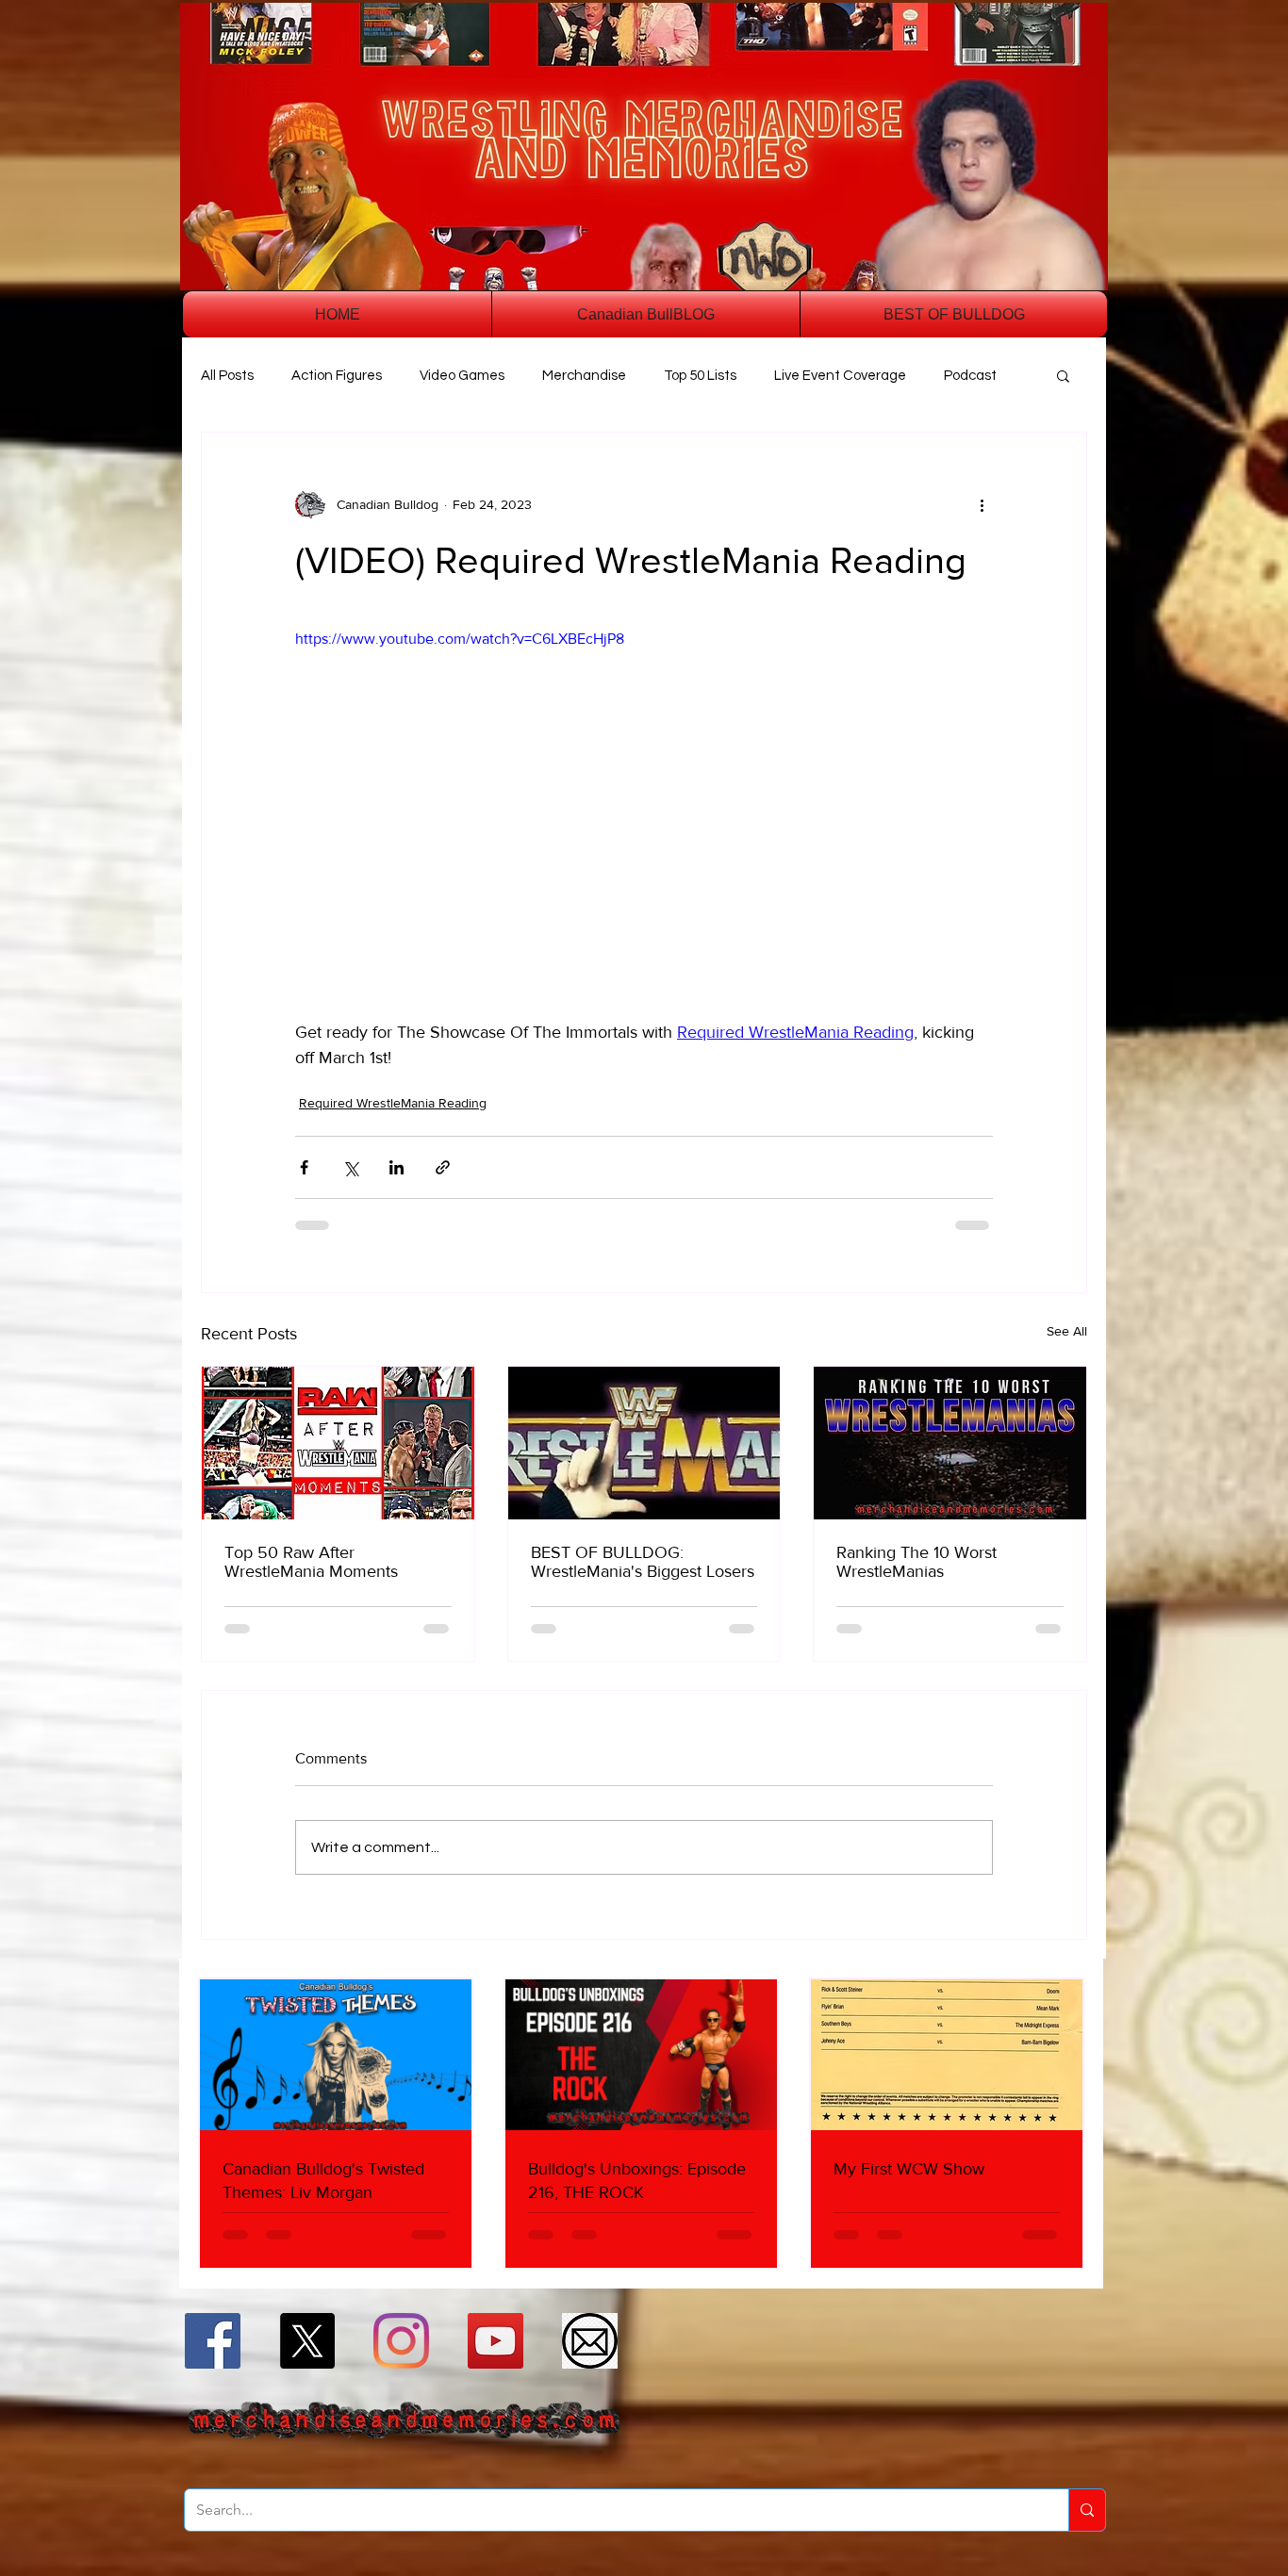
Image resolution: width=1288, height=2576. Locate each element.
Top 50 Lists (700, 376)
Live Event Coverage (840, 376)
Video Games (462, 376)
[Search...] (1087, 2510)
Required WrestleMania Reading (393, 1103)
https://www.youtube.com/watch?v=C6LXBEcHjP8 (460, 639)
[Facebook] (213, 2341)
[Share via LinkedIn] (396, 1167)
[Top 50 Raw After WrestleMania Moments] (338, 1443)
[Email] (590, 2341)
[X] (307, 2341)
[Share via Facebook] (304, 1167)
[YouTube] (495, 2341)
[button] (1063, 375)
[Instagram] (401, 2341)
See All (1067, 1331)
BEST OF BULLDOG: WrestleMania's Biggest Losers (643, 1562)
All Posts (227, 376)
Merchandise (584, 376)
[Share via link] (443, 1167)
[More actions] (982, 504)
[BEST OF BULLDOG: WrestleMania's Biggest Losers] (644, 1443)
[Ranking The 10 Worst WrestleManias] (950, 1443)
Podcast (970, 376)
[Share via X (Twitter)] (350, 1167)
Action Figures (337, 376)
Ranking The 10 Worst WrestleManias (916, 1562)
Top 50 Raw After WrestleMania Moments (311, 1562)
